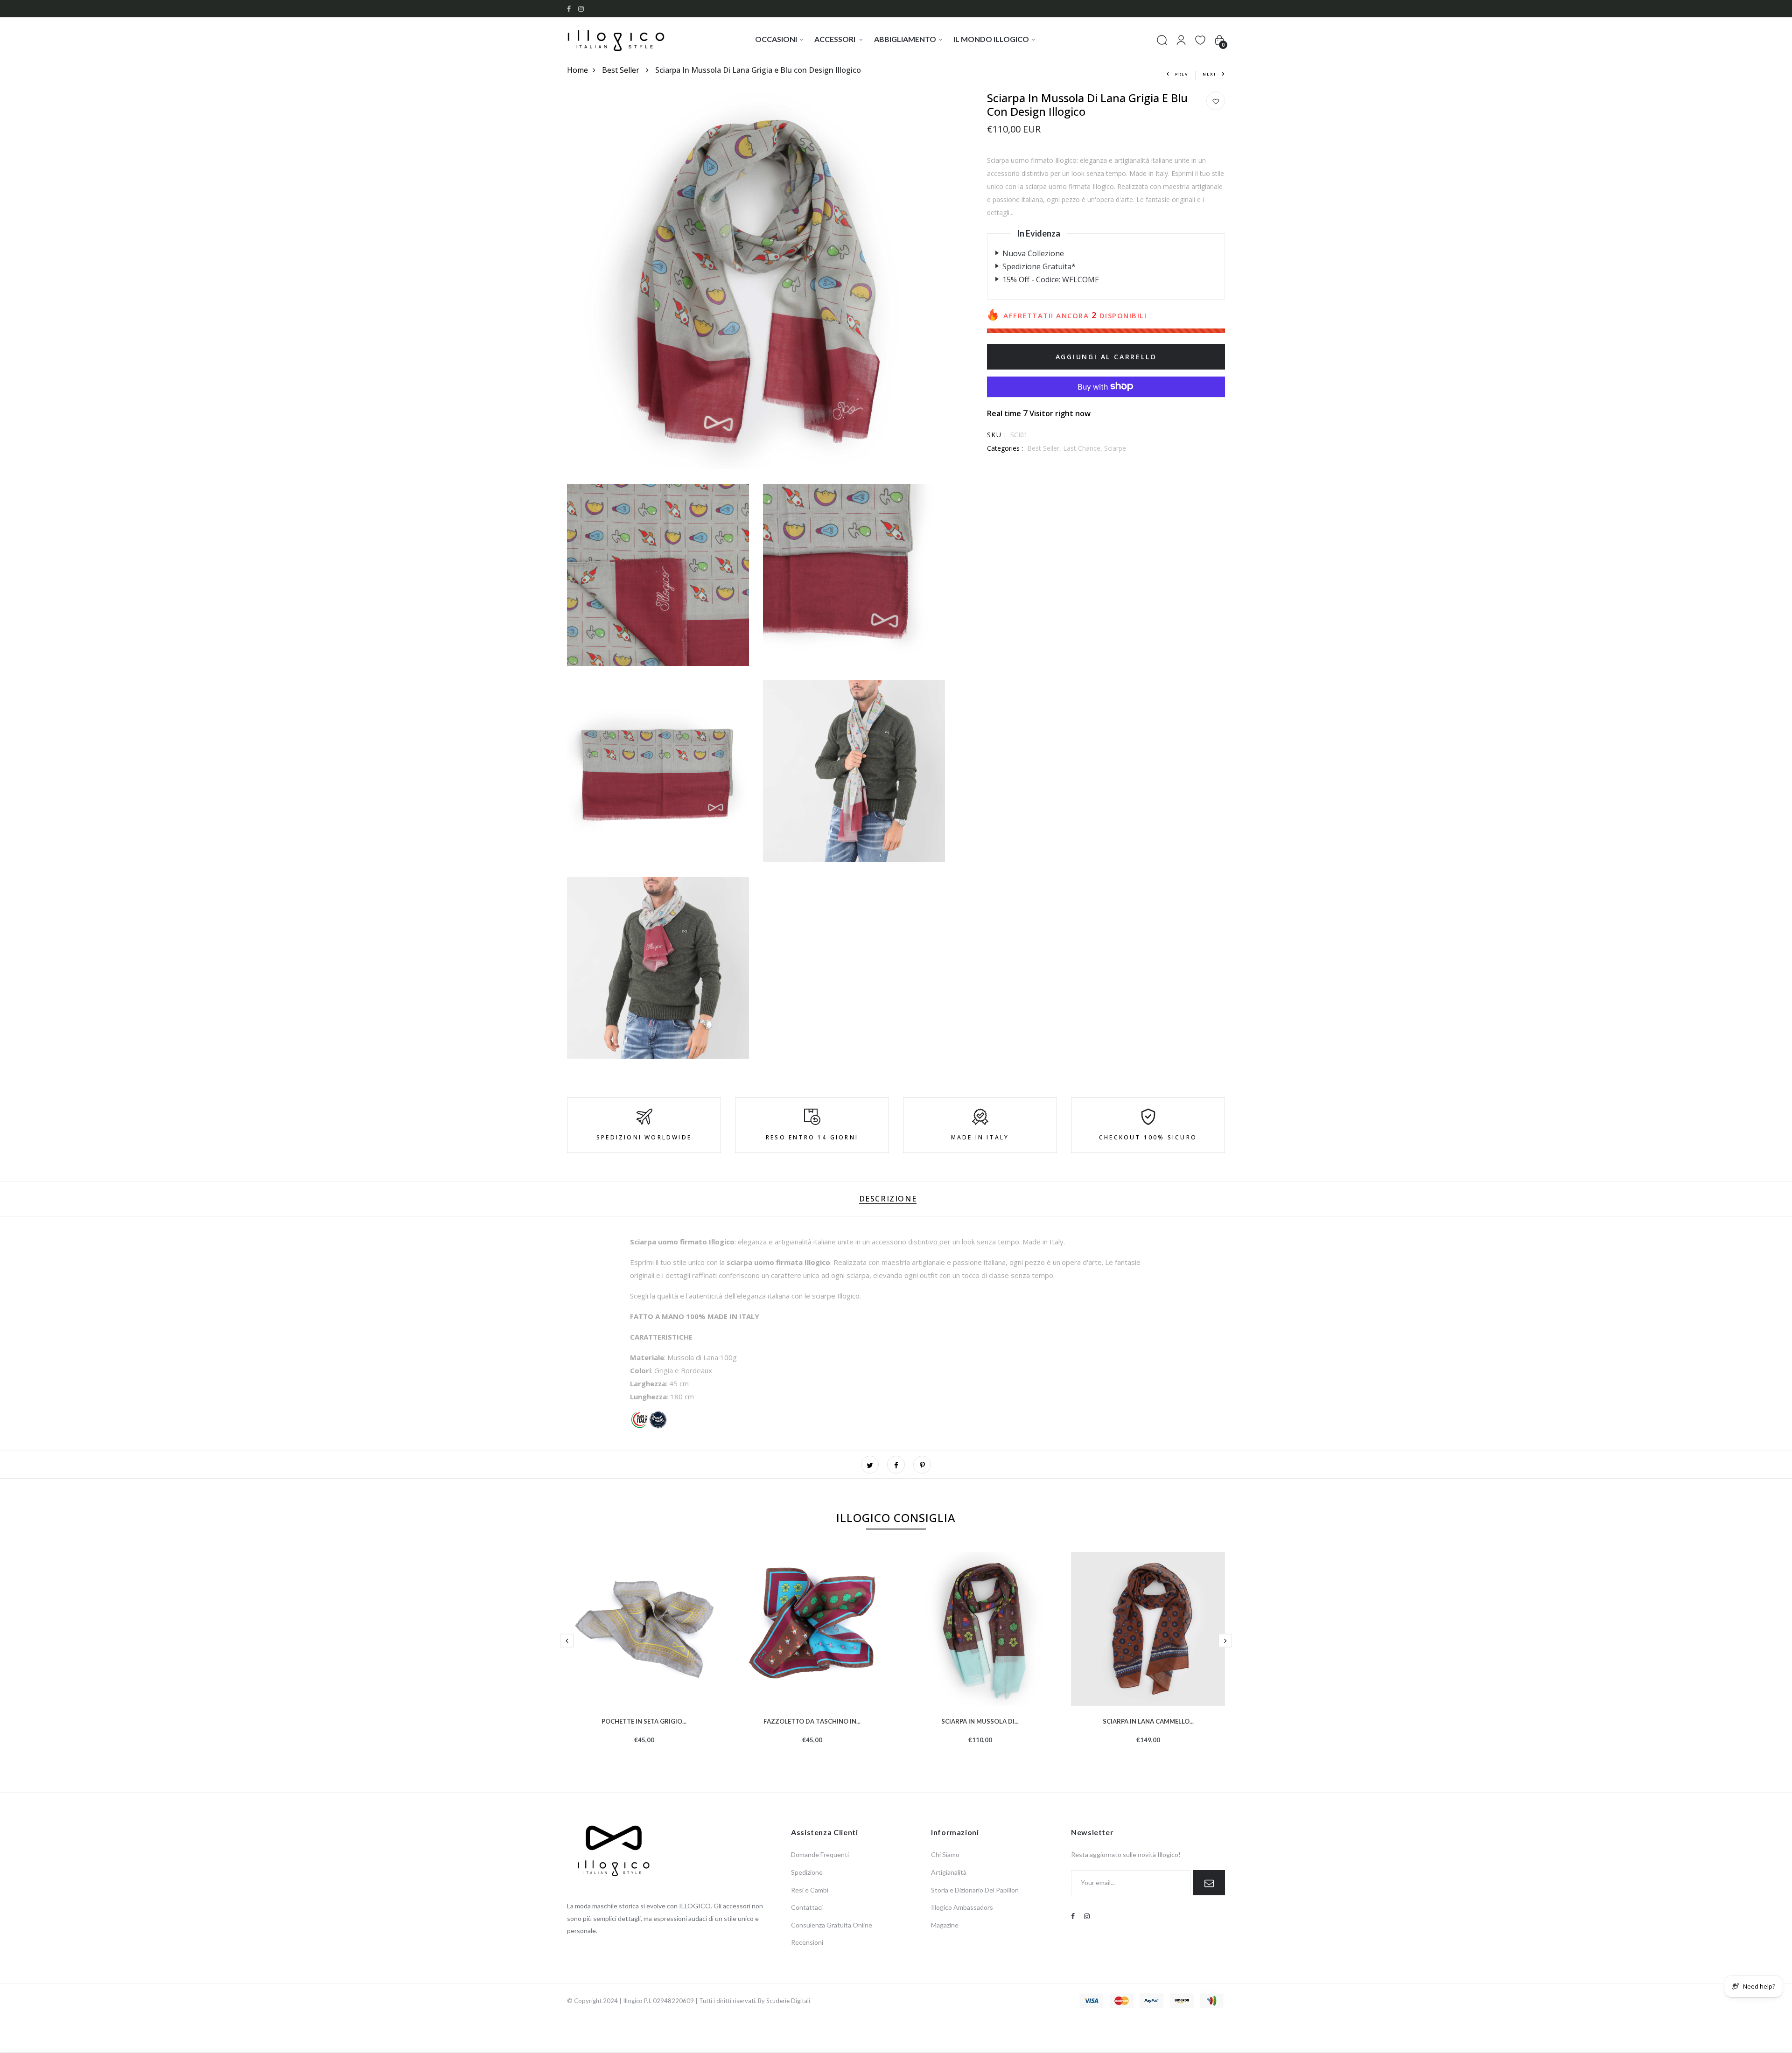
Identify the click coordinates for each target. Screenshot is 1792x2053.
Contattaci (807, 1907)
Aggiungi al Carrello (1106, 356)
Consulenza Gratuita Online (832, 1925)
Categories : (1005, 448)
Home (577, 70)
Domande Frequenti (820, 1854)
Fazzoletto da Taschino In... (812, 1720)
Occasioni (776, 39)
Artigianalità (949, 1872)
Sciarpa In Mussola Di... (980, 1720)
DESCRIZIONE (888, 1199)
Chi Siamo (945, 1854)
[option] (644, 1663)
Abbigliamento (905, 39)
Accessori (836, 39)
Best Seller (622, 70)
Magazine (945, 1925)
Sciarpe (1115, 448)
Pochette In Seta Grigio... (644, 1720)
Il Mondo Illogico (991, 39)
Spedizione (807, 1872)
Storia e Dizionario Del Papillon (975, 1890)
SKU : (997, 434)
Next (1210, 74)
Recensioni (807, 1942)
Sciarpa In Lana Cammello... (1148, 1720)
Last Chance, (1084, 448)
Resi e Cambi (810, 1890)
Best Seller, (1045, 448)
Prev (1182, 74)
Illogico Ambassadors (962, 1907)
